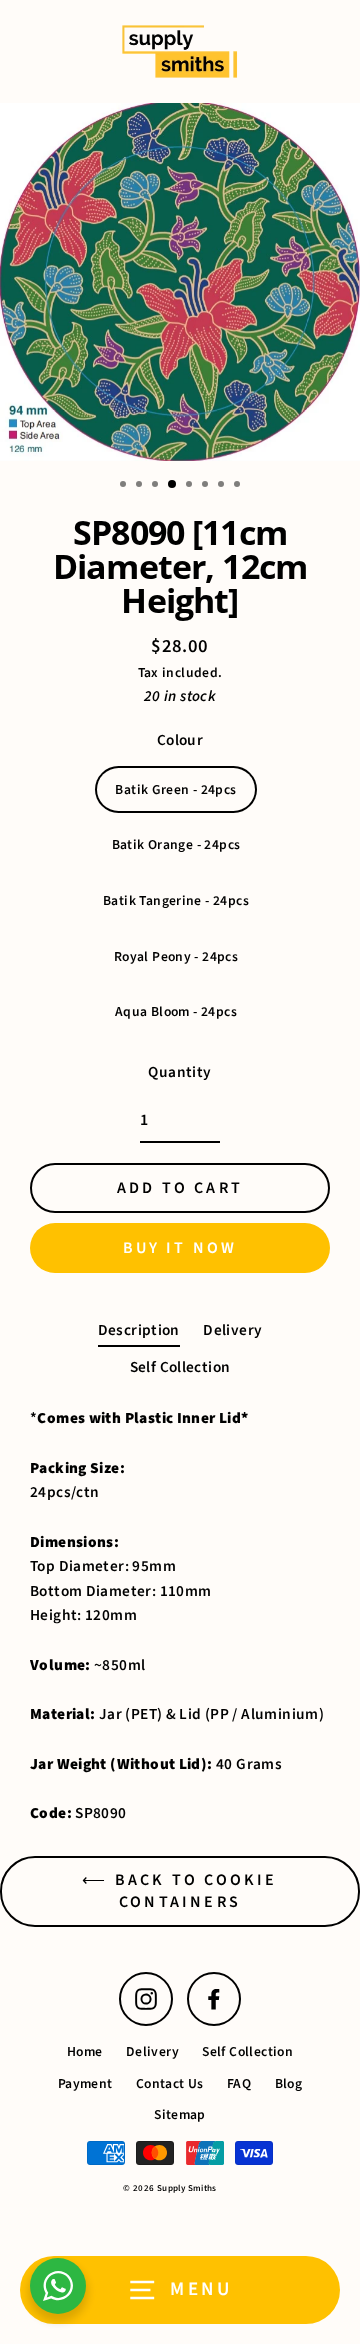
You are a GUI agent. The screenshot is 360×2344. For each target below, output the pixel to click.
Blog (289, 2083)
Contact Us (170, 2083)
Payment (85, 2083)
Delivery (232, 1330)
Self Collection (180, 1367)
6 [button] (207, 486)
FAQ (239, 2083)
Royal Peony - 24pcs (176, 956)
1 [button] (125, 486)
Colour (180, 740)
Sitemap (180, 2114)
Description (139, 1330)
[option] (180, 282)
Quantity (179, 1072)
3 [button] (157, 486)
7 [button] (223, 486)
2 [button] (141, 486)
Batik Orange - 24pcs (176, 844)
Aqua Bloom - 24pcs (176, 1011)
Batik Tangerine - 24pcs (176, 900)
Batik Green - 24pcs (175, 789)
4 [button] (173, 485)
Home (85, 2051)
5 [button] (191, 486)
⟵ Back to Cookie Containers (179, 1891)
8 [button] (239, 486)
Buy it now (180, 1248)
